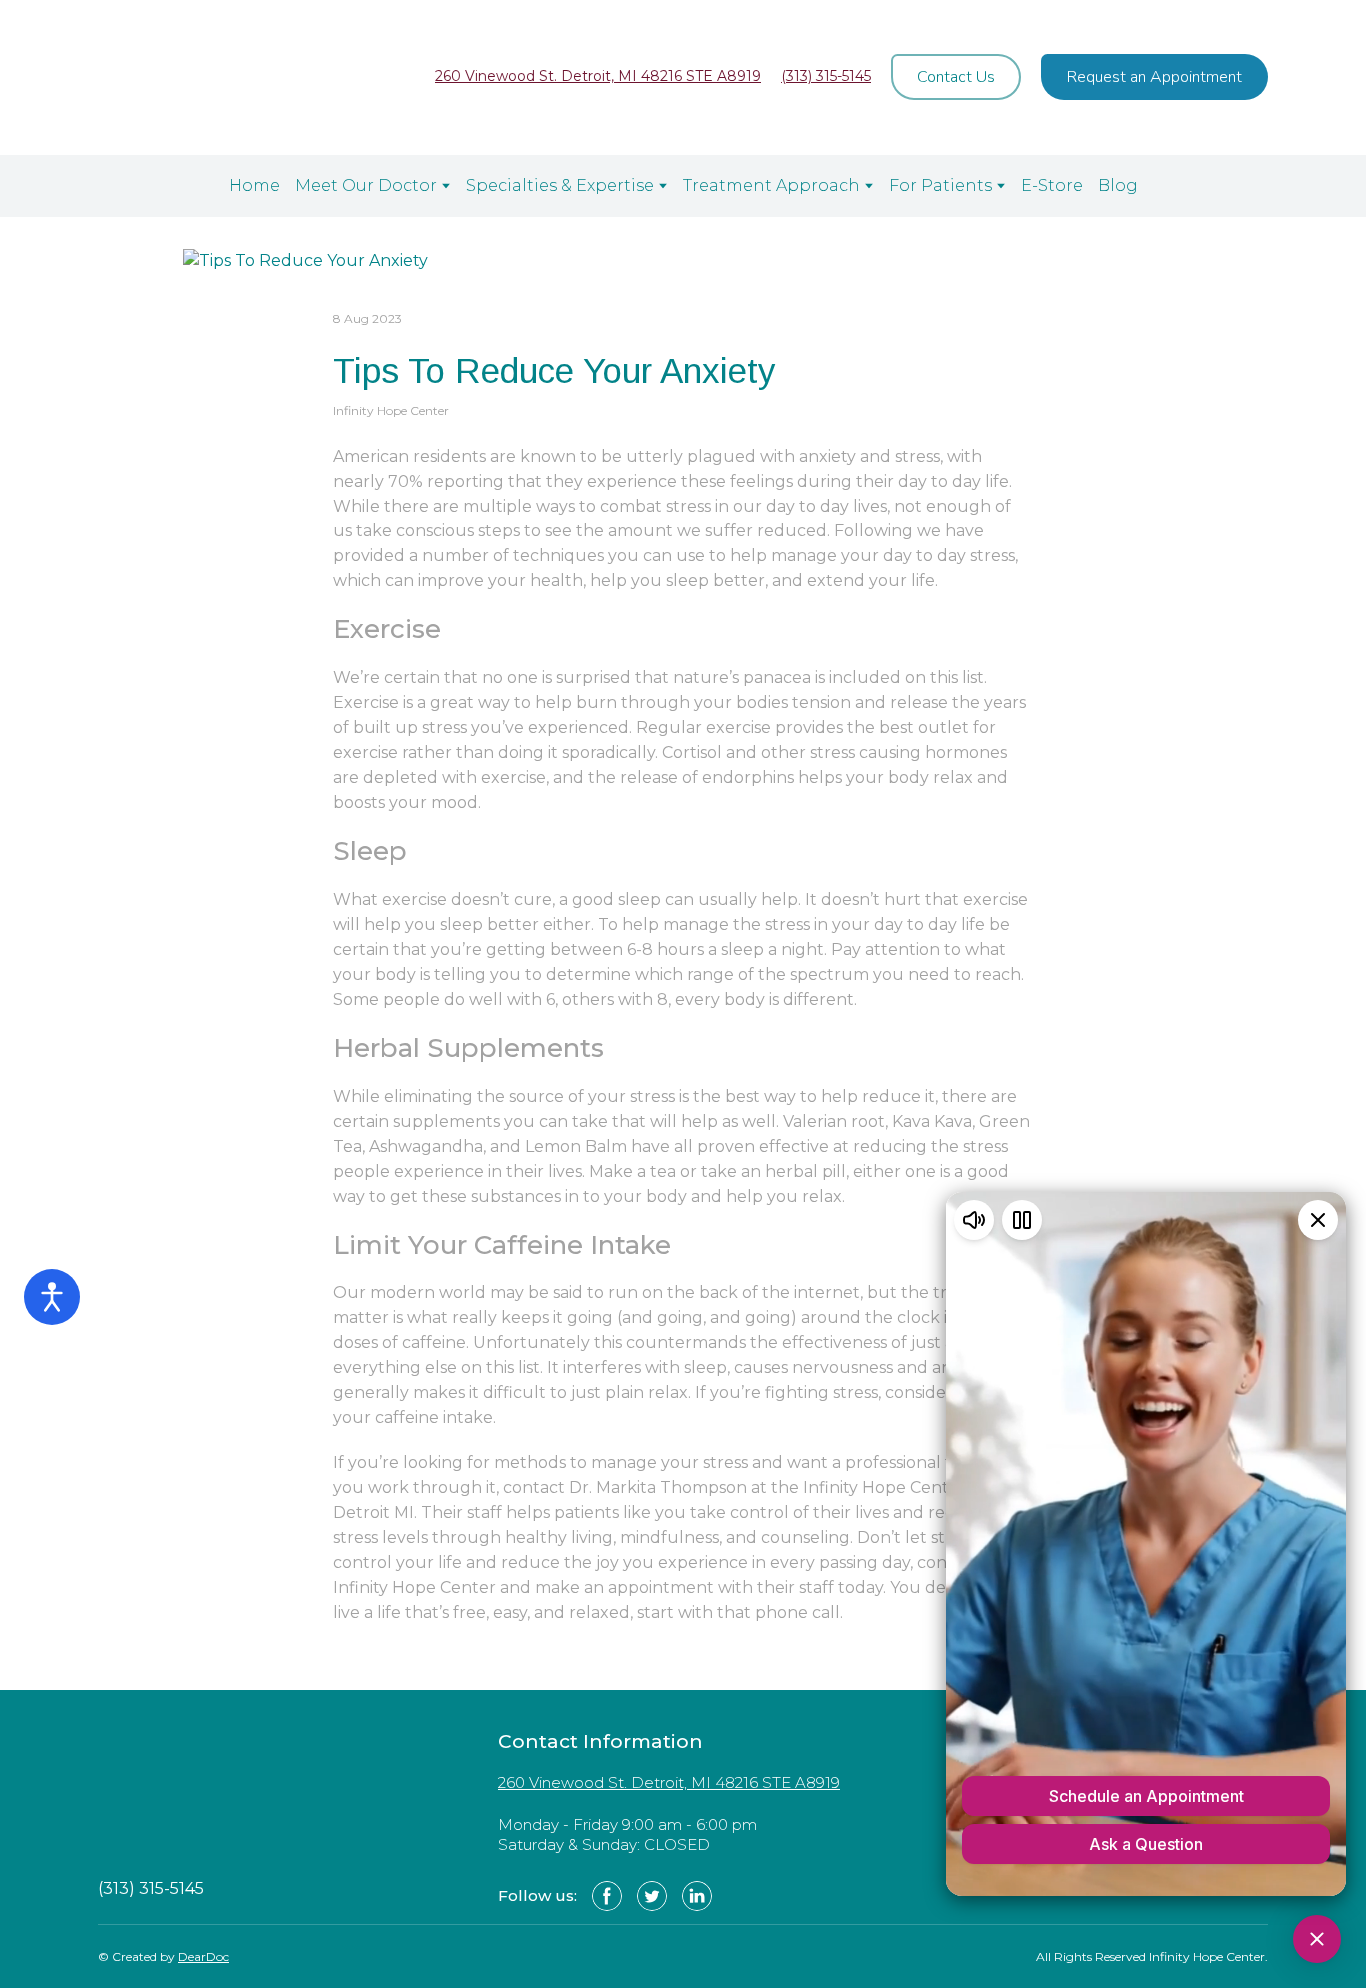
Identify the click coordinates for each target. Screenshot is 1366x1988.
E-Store (1052, 185)
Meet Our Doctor (366, 185)
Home (254, 185)
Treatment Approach (771, 185)
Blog (1118, 185)
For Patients (940, 185)
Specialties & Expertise (560, 185)
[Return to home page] (190, 77)
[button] (956, 77)
